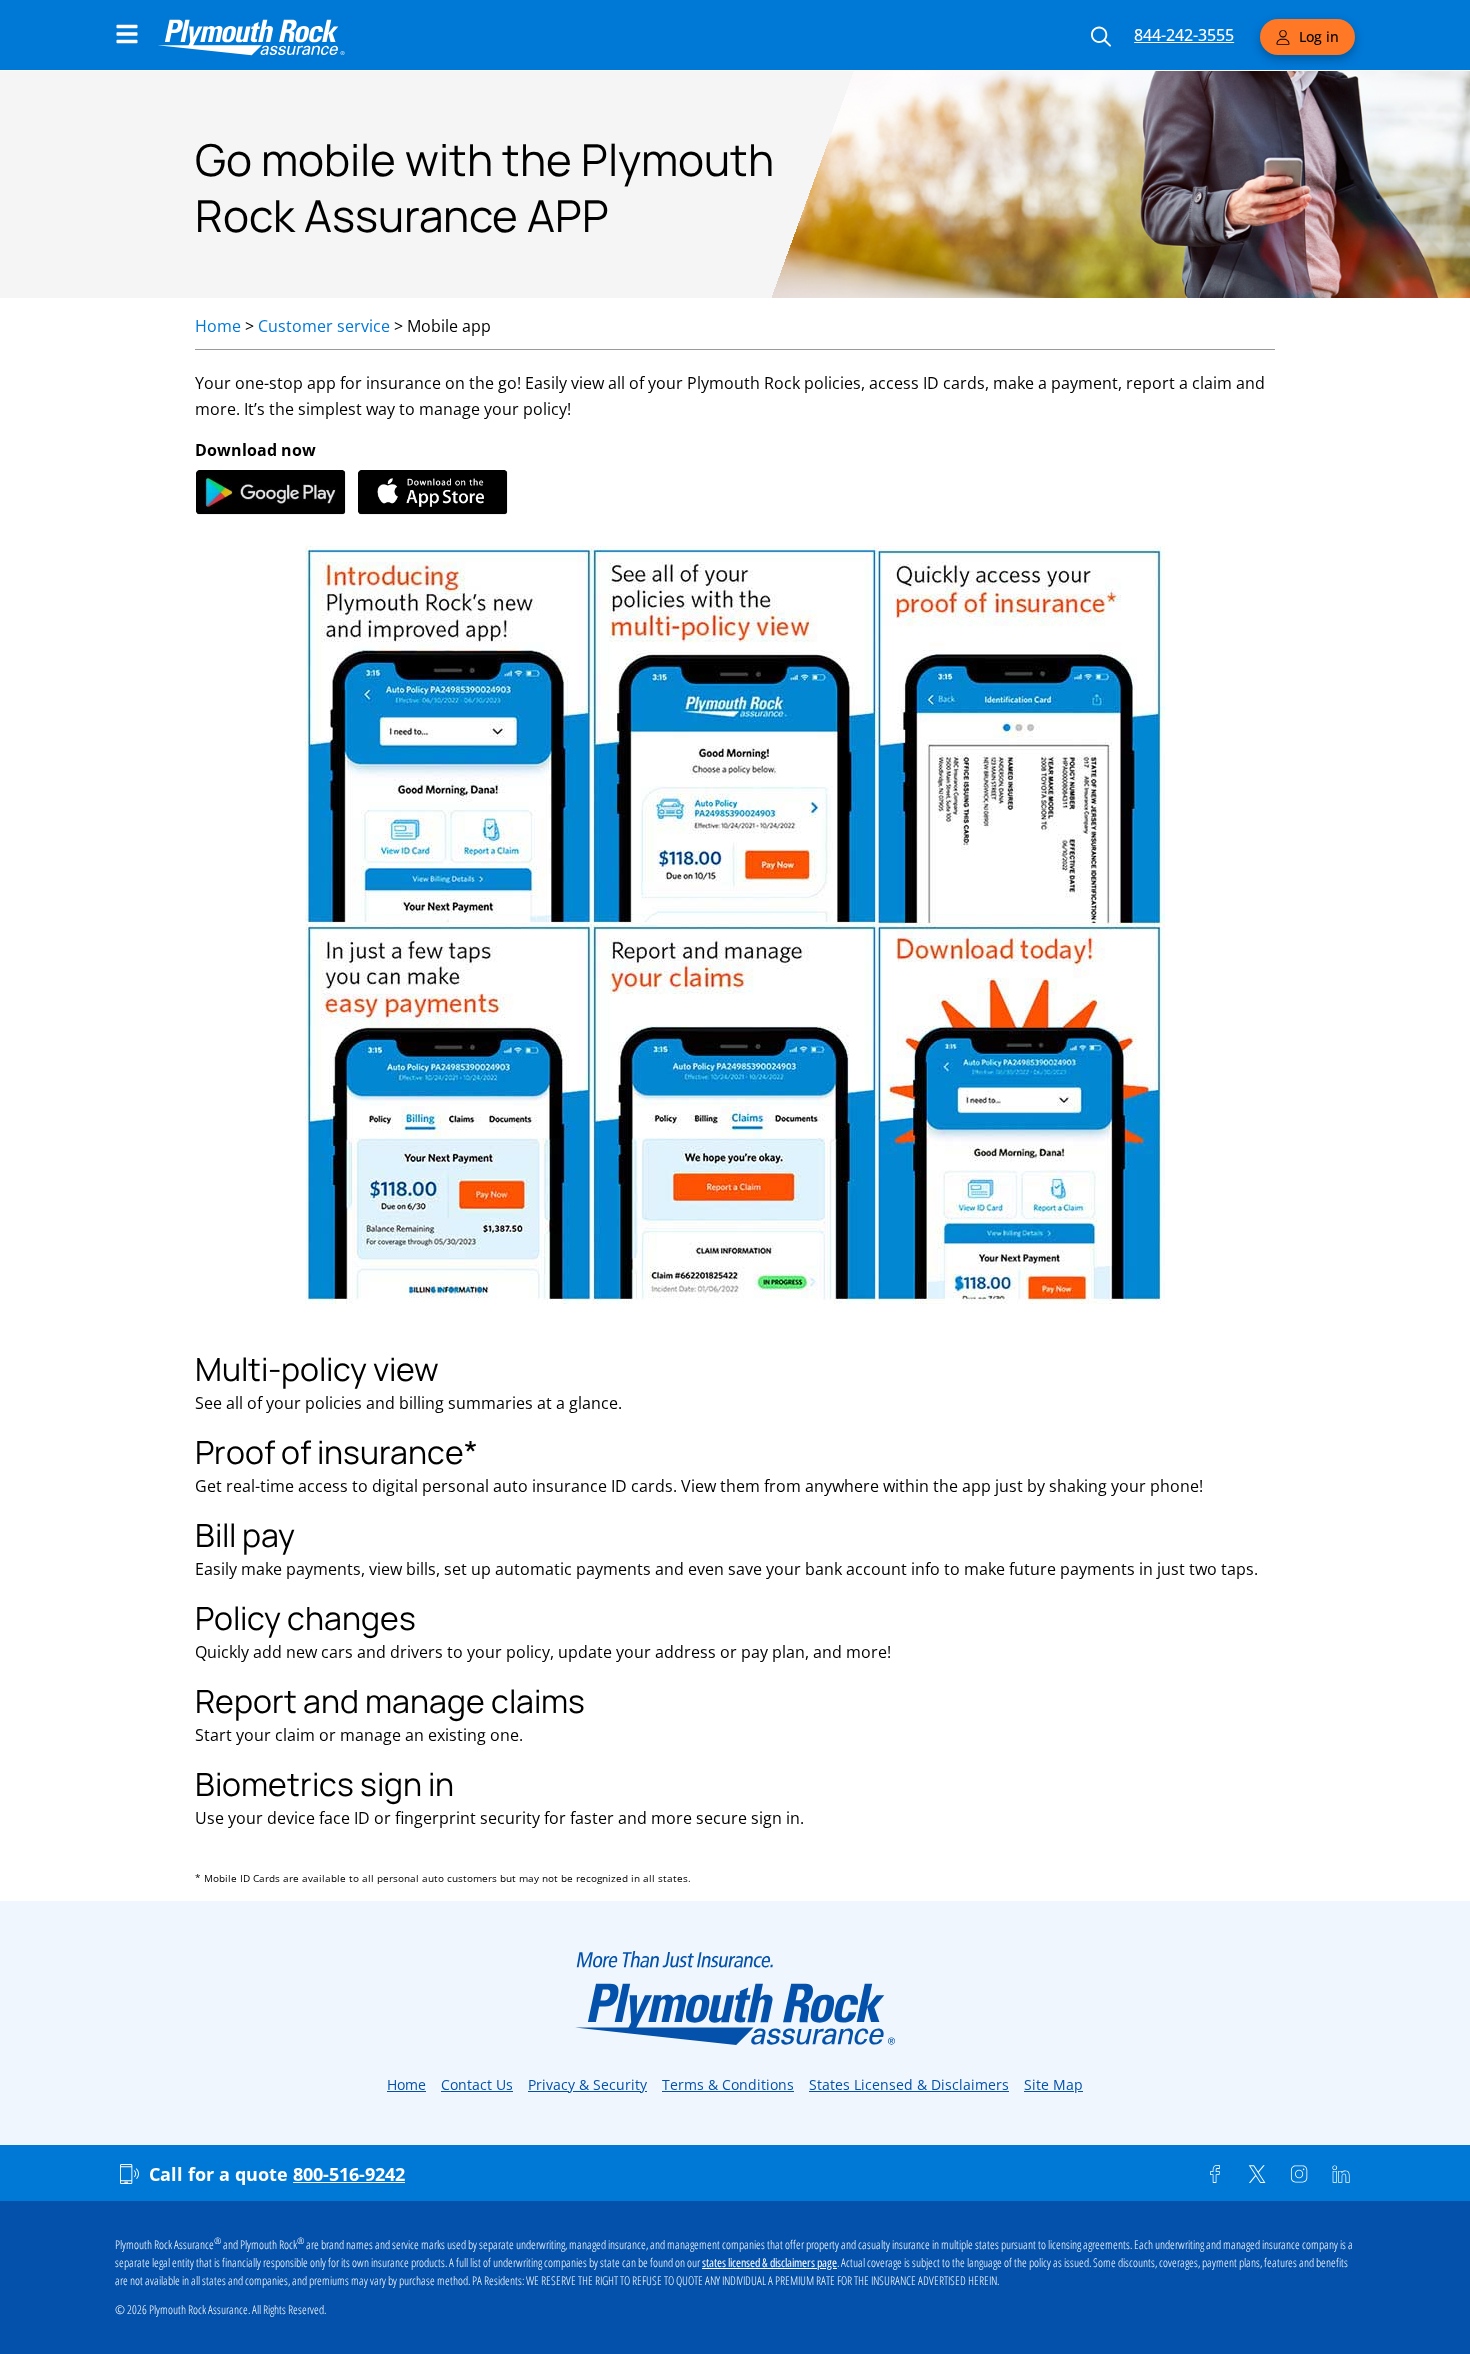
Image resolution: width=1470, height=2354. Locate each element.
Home (218, 326)
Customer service (324, 326)
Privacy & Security (587, 2084)
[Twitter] (1257, 2174)
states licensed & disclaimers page (769, 2263)
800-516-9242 (349, 2174)
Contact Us (477, 2084)
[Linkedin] (1341, 2174)
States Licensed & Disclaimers (909, 2084)
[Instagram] (1299, 2174)
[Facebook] (1215, 2174)
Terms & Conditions (728, 2084)
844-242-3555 (1184, 35)
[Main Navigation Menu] (127, 34)
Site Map (1053, 2084)
